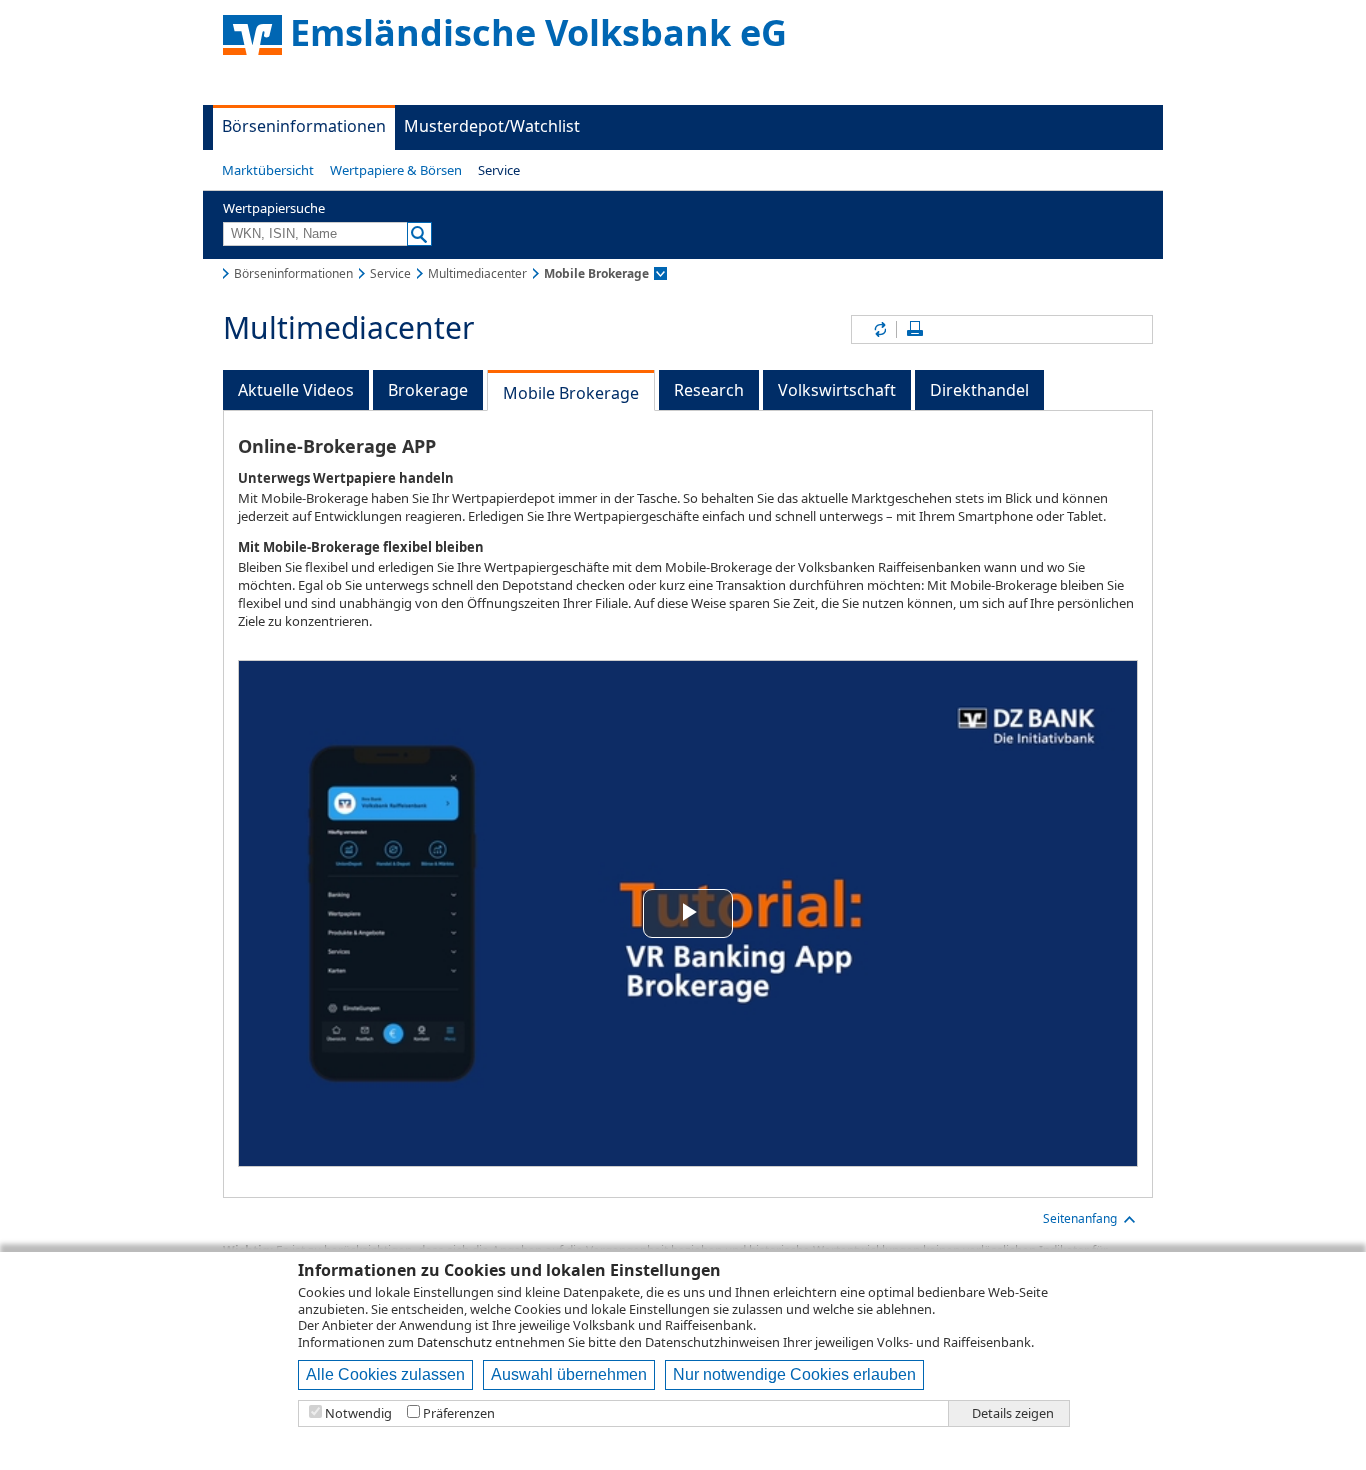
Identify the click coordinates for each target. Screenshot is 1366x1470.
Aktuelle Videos (296, 390)
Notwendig (358, 1413)
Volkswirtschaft (837, 390)
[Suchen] (419, 234)
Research (709, 390)
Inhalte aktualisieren (879, 329)
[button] (268, 170)
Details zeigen (1013, 1413)
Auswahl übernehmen (569, 1374)
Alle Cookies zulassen (385, 1374)
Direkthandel (979, 390)
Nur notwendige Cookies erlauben (794, 1374)
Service (499, 170)
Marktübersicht (268, 170)
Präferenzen (459, 1413)
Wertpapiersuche (274, 208)
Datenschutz (454, 1342)
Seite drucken (915, 329)
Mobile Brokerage (571, 393)
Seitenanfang (1080, 1218)
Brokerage (428, 390)
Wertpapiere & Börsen (396, 170)
